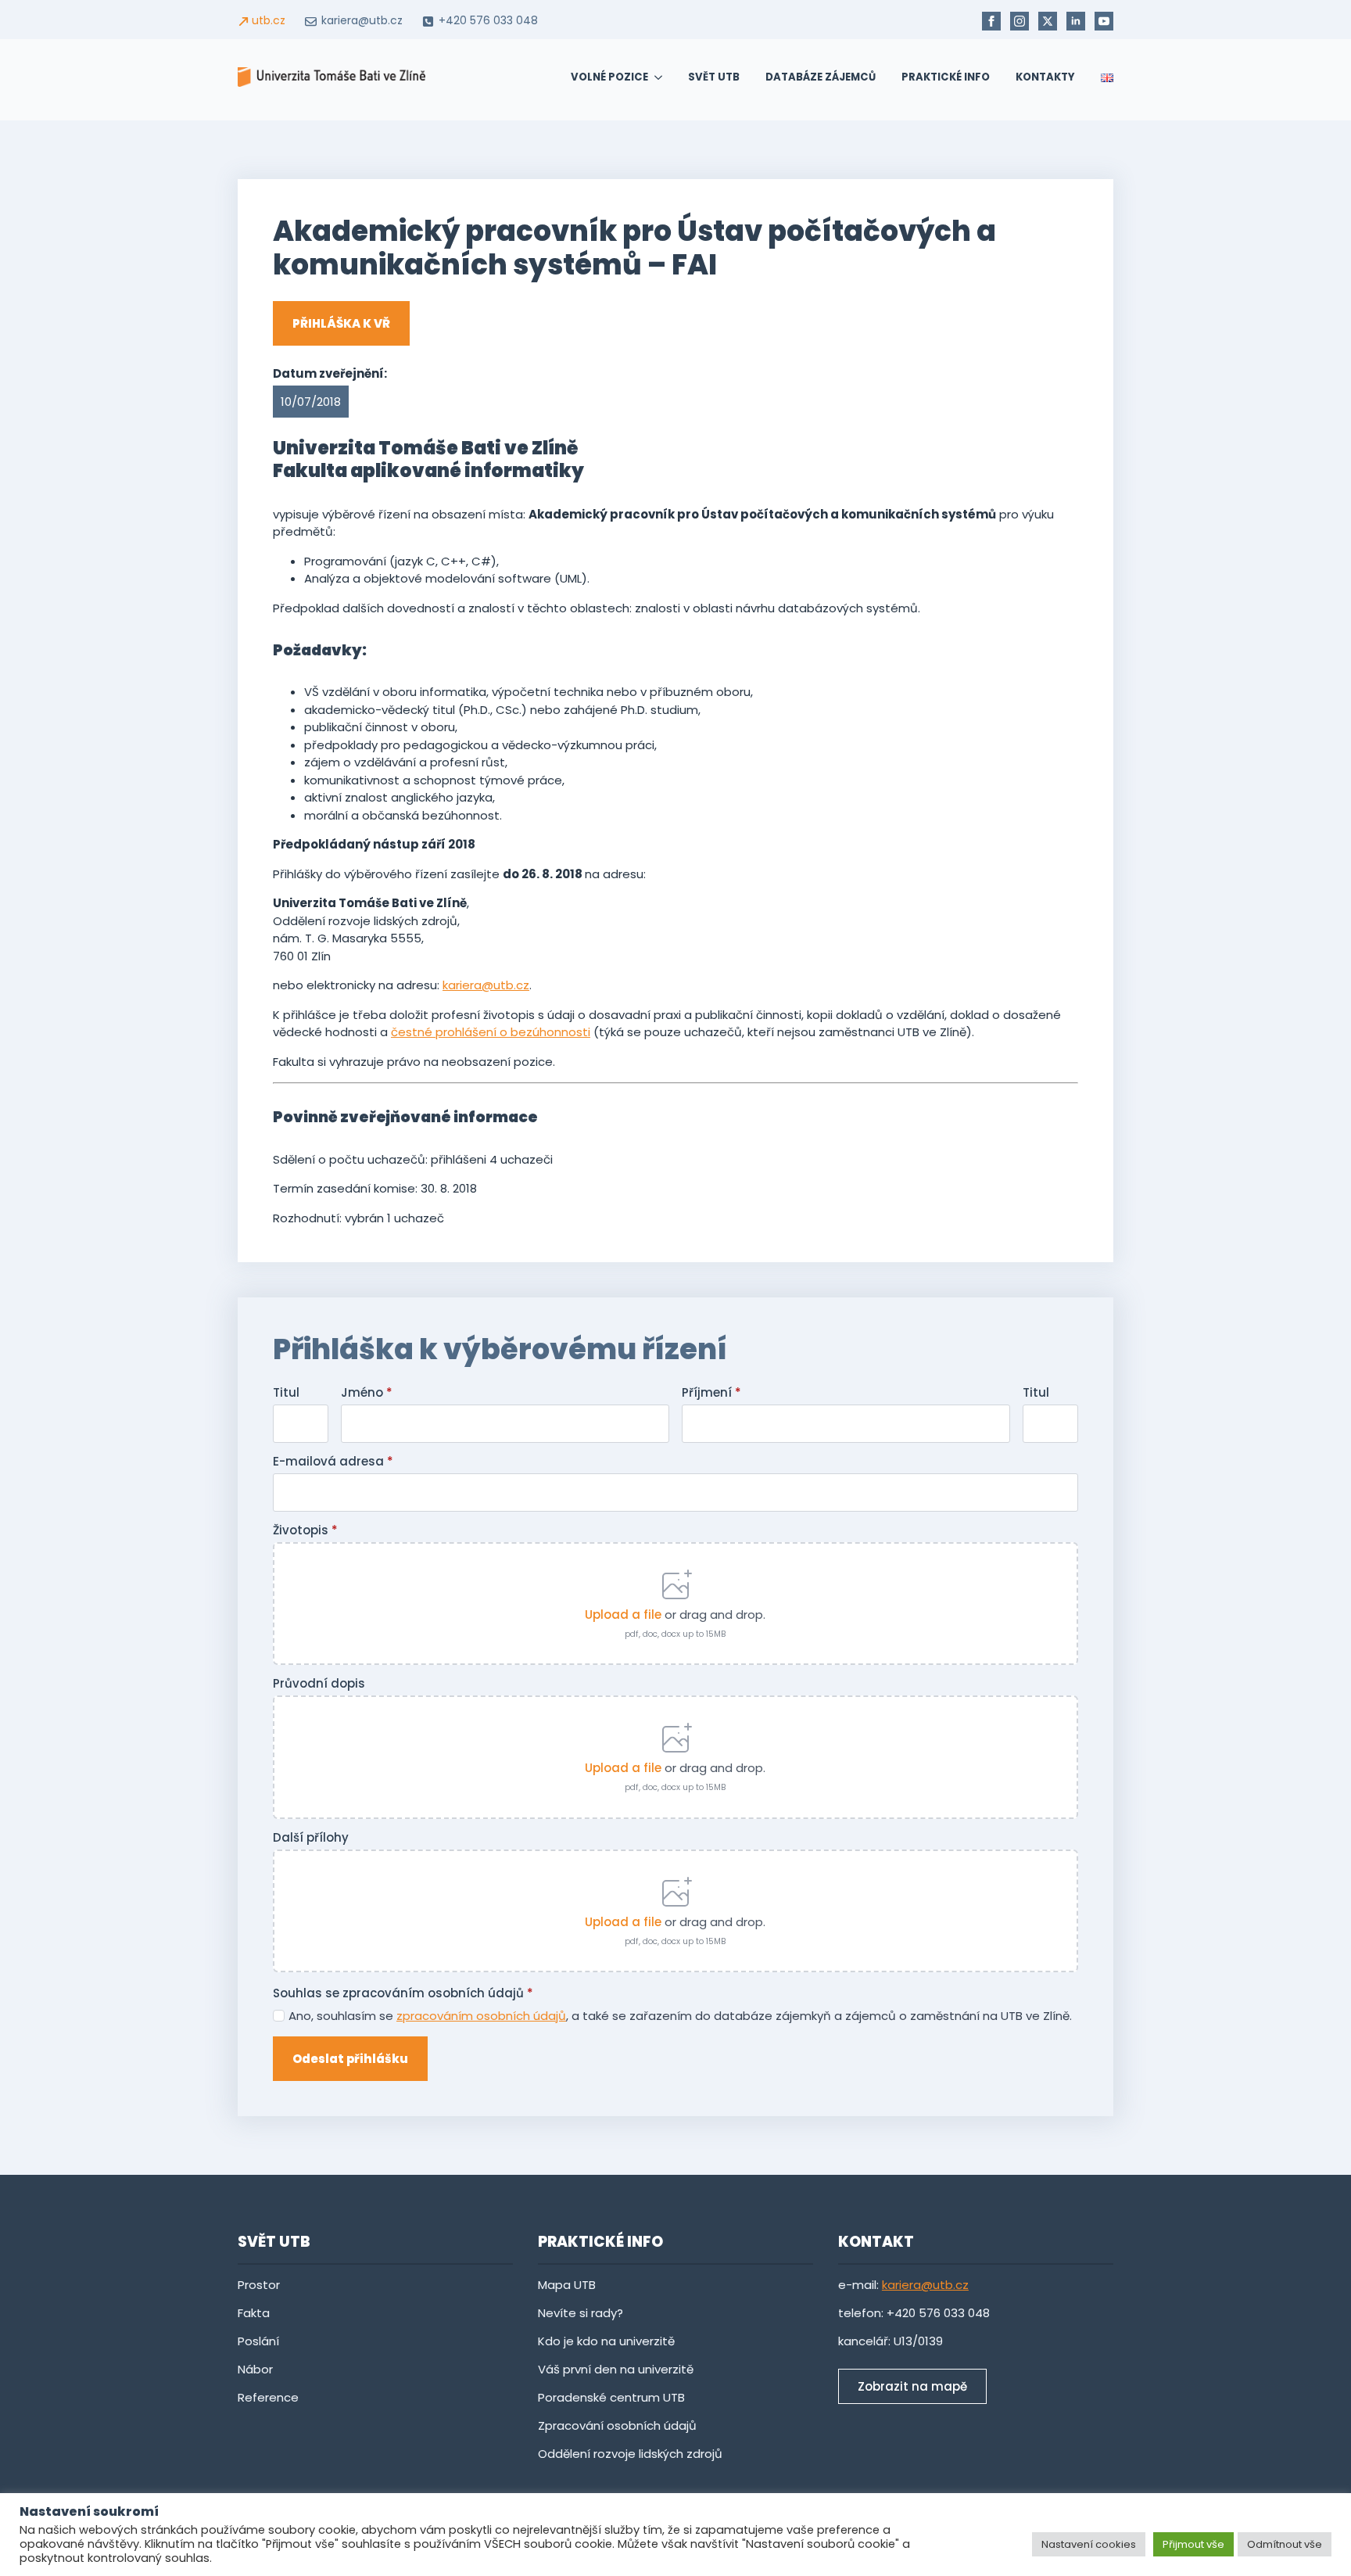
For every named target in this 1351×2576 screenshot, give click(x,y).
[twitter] (1048, 21)
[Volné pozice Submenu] (655, 77)
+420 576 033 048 (488, 21)
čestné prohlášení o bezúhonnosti (491, 1032)
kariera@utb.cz (362, 21)
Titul (286, 1392)
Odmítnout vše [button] (1285, 2544)
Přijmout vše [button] (1193, 2544)
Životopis (305, 1530)
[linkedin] (1076, 21)
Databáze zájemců (821, 77)
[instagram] (1020, 21)
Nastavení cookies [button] (1089, 2544)
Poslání (258, 2341)
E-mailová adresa (333, 1461)
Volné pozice (609, 77)
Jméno (367, 1392)
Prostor (259, 2285)
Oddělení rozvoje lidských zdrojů (630, 2454)
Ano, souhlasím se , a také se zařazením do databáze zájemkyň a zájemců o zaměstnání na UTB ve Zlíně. (680, 2016)
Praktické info (946, 77)
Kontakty (1045, 77)
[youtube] (1104, 21)
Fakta (254, 2313)
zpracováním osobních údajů (481, 2016)
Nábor (255, 2369)
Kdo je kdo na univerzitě (606, 2341)
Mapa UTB (567, 2285)
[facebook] (991, 21)
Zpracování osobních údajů (617, 2425)
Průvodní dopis (319, 1683)
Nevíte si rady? (582, 2313)
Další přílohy (311, 1837)
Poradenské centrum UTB (611, 2397)
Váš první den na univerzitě (616, 2369)
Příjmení (711, 1392)
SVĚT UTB (714, 77)
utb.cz (269, 21)
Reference (268, 2397)
